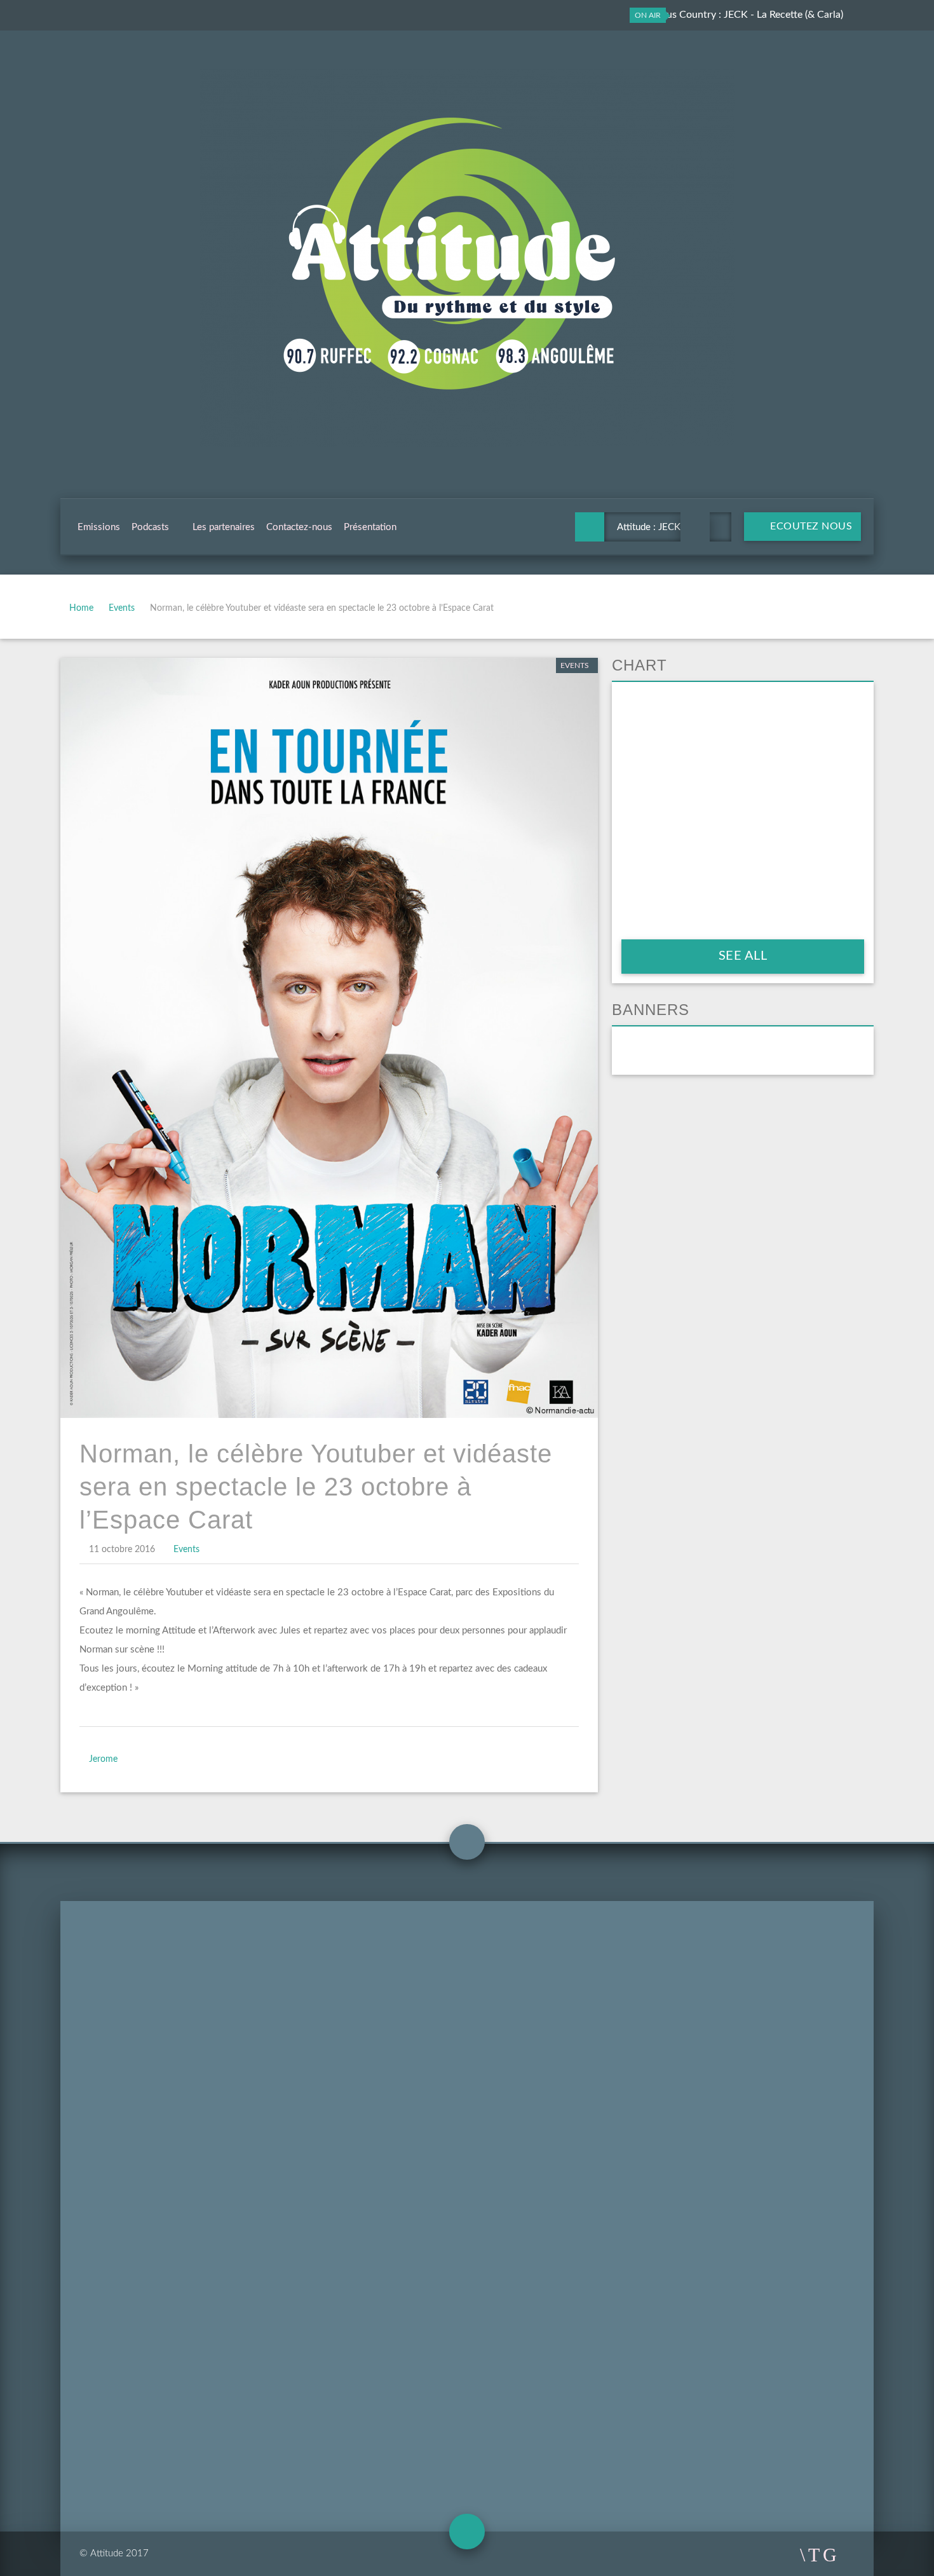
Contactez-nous (299, 527)
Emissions (99, 527)
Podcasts (150, 527)
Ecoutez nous (810, 526)
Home (81, 608)
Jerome (103, 1759)
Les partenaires (224, 527)
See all (743, 956)
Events (122, 608)
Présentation (370, 527)
